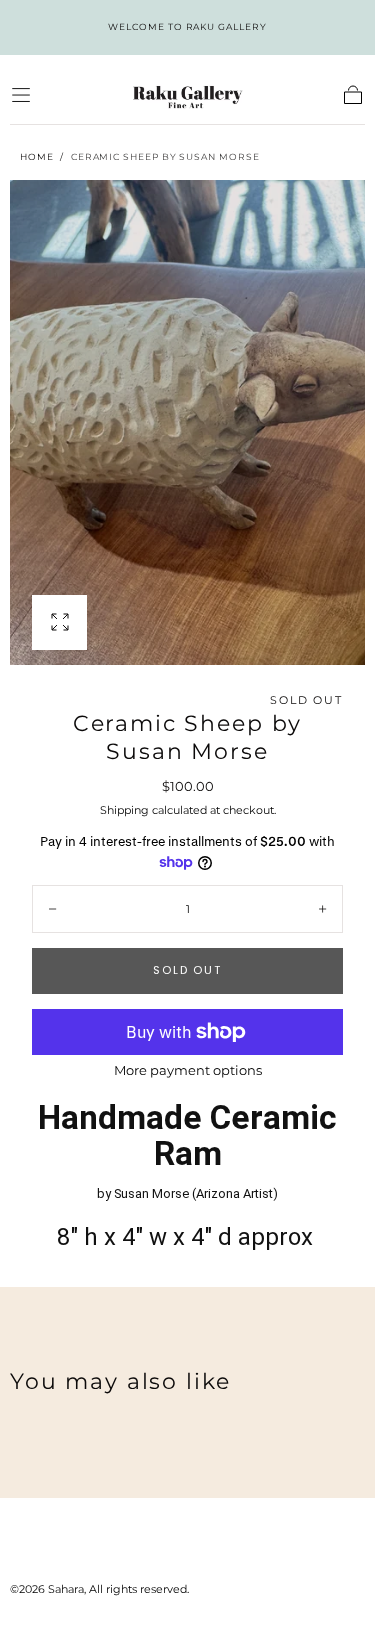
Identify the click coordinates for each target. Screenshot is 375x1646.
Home (37, 156)
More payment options (188, 1070)
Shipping (124, 810)
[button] (21, 95)
